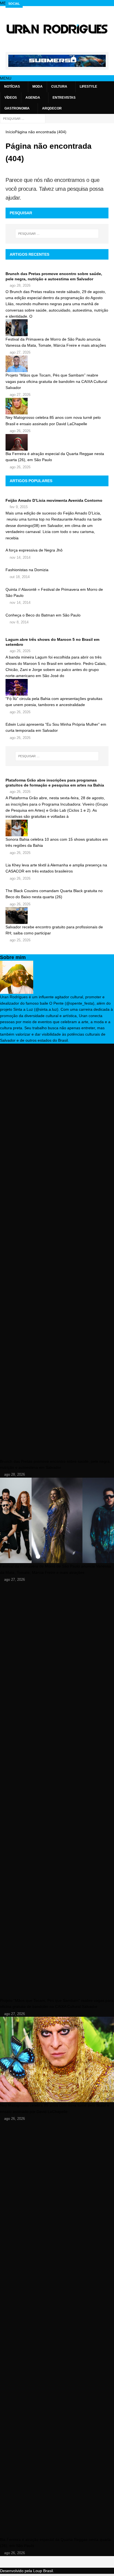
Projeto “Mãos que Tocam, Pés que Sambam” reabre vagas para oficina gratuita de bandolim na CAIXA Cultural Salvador (56, 381)
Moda (37, 87)
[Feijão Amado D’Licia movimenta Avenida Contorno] (57, 495)
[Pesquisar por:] (23, 118)
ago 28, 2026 (20, 285)
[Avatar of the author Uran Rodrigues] (17, 991)
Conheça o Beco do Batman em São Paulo (43, 615)
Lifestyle (88, 87)
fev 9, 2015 (19, 507)
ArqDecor (52, 108)
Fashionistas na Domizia (27, 570)
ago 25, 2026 (20, 940)
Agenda (33, 98)
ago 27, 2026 (20, 352)
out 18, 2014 (20, 577)
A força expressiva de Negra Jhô (34, 550)
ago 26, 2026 (20, 431)
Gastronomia (17, 108)
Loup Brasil (43, 2571)
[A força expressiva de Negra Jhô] (57, 544)
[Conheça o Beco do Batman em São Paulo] (57, 609)
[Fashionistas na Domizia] (57, 564)
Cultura (59, 87)
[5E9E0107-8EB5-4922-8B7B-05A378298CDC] (57, 64)
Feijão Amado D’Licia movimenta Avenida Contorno (54, 500)
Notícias (12, 87)
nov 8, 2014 (19, 622)
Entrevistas (64, 98)
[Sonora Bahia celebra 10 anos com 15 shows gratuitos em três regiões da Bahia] (57, 828)
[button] (6, 78)
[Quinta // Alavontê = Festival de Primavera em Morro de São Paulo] (57, 583)
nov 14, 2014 (20, 557)
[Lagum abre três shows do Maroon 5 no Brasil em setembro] (57, 634)
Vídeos (11, 98)
